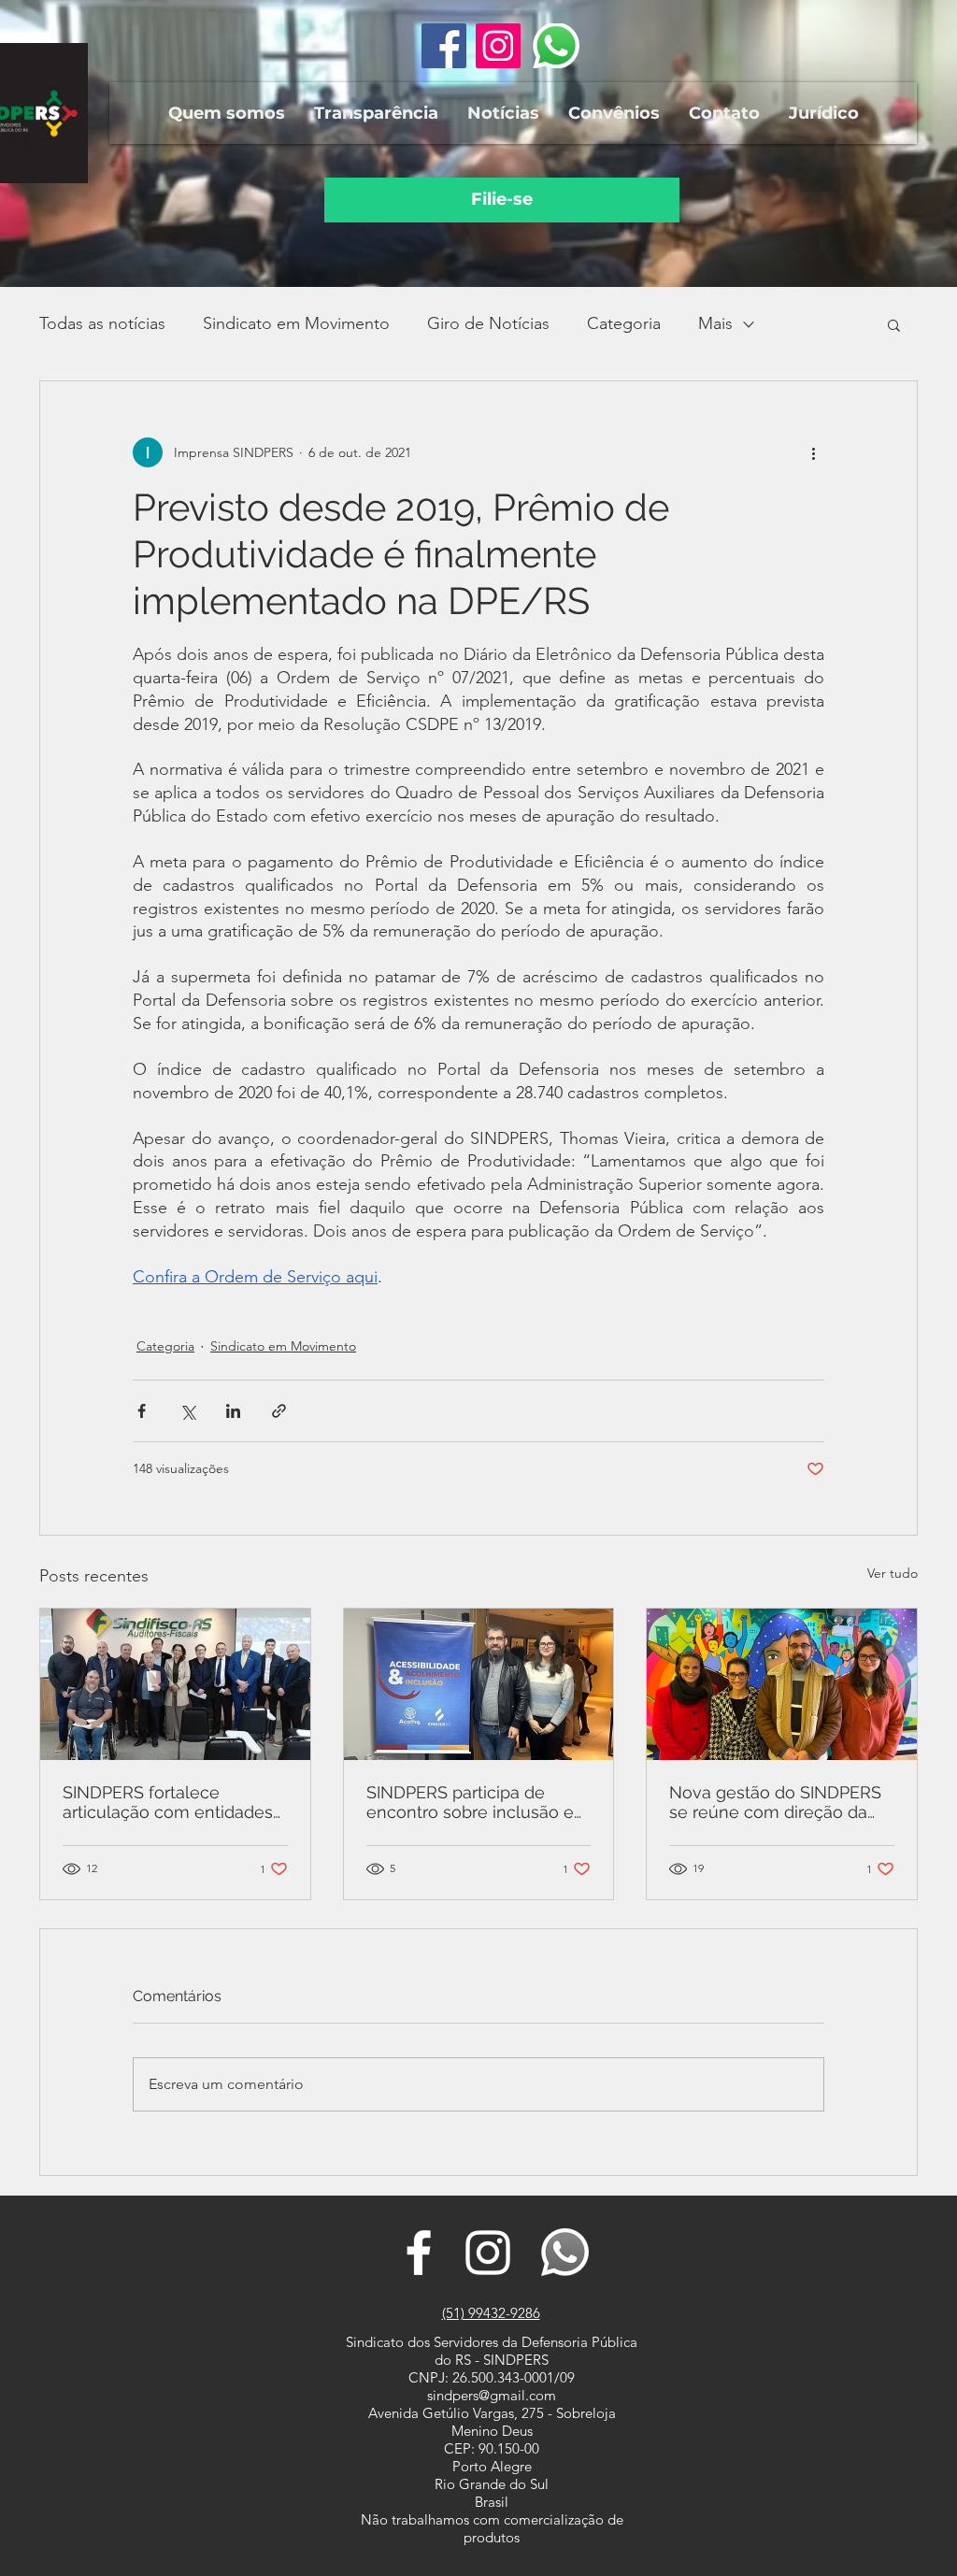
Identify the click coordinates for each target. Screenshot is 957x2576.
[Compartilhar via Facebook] (142, 1411)
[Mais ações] (813, 452)
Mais (715, 323)
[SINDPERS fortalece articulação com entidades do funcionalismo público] (175, 1684)
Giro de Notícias (488, 323)
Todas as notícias (102, 323)
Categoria (624, 323)
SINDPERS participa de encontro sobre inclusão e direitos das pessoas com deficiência (470, 1802)
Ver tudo (893, 1573)
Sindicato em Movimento (296, 323)
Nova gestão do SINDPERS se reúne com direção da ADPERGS (775, 1802)
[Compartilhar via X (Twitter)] (187, 1411)
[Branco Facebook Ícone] (419, 2253)
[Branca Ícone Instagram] (488, 2253)
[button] (226, 113)
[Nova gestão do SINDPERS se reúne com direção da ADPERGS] (782, 1684)
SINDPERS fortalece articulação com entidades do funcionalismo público (168, 1802)
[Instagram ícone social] (498, 46)
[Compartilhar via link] (279, 1411)
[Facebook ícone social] (444, 46)
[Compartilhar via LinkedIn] (233, 1411)
